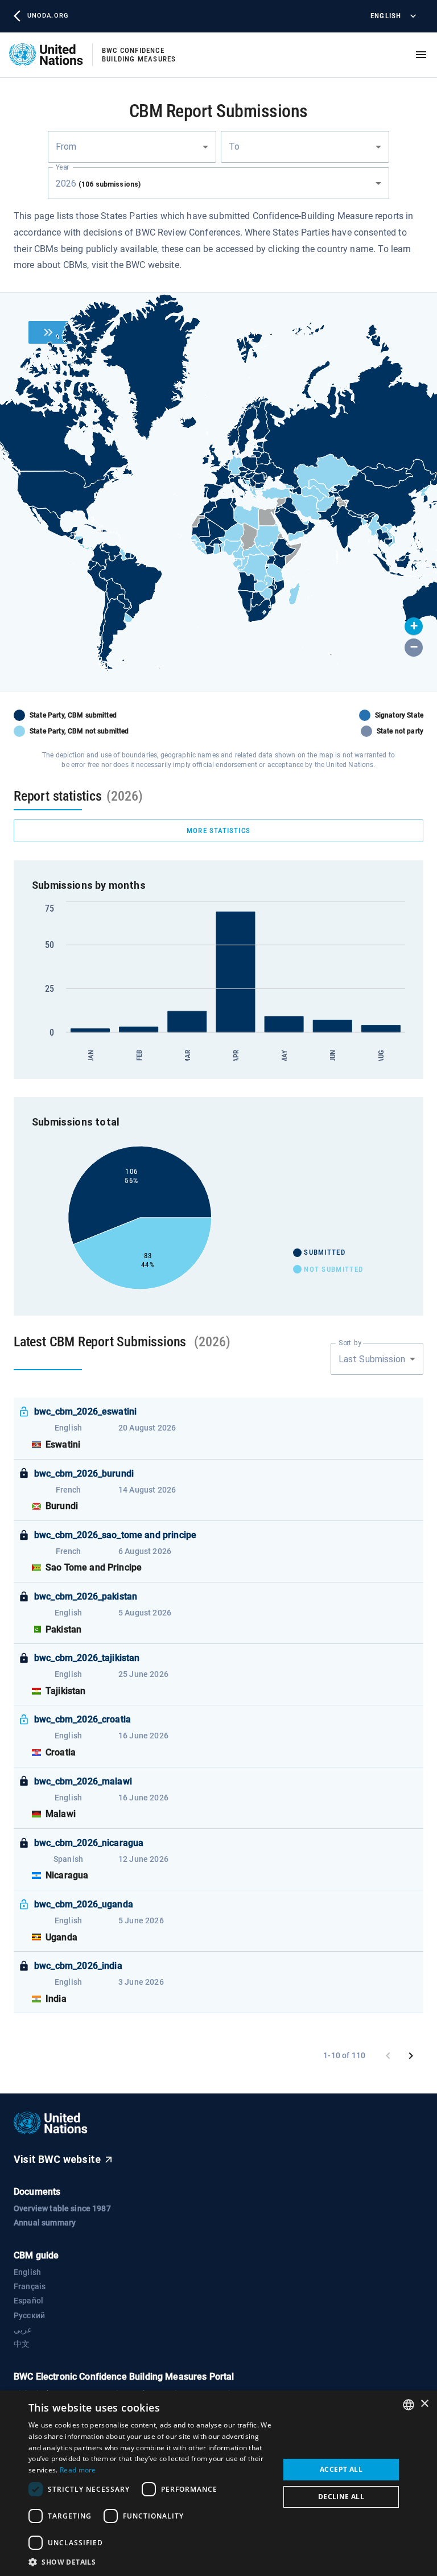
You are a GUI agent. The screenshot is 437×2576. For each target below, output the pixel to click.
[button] (414, 627)
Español (28, 2301)
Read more (78, 2470)
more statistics (218, 830)
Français (30, 2286)
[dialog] (218, 2483)
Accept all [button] (341, 2469)
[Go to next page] (411, 2056)
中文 (22, 2344)
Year (62, 167)
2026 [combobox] (98, 184)
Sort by (350, 1343)
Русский (29, 2315)
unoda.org (48, 16)
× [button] (424, 2404)
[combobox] (132, 147)
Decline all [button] (341, 2497)
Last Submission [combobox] (372, 1359)
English (386, 16)
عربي (23, 2330)
